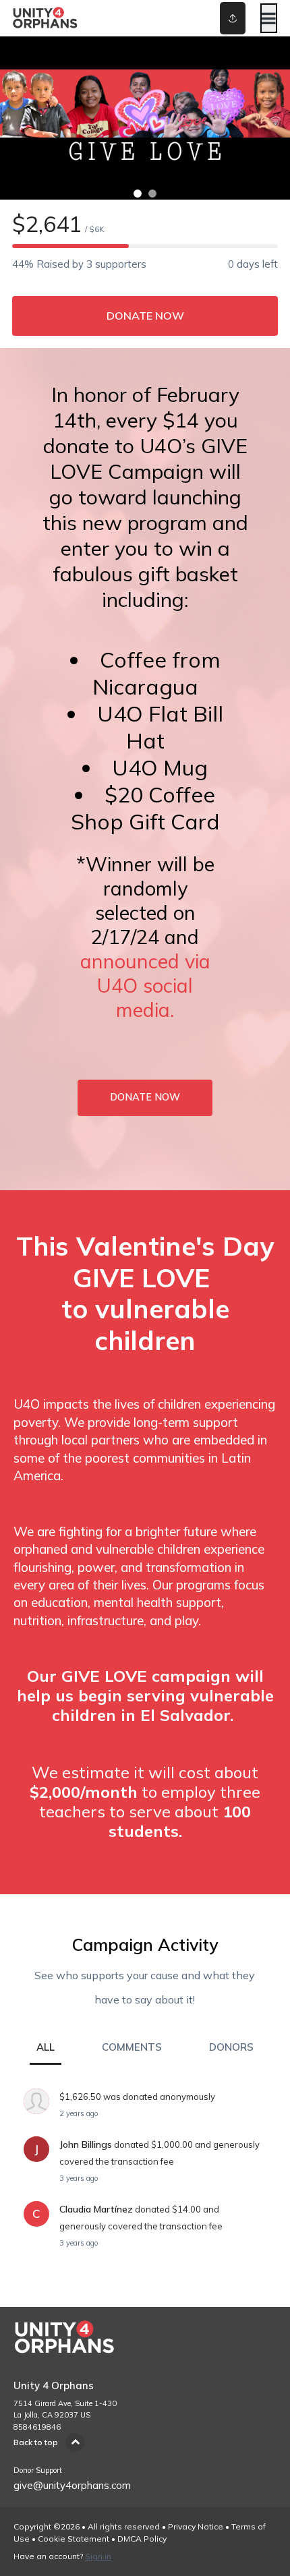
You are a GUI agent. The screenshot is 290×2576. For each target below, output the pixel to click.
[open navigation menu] (269, 18)
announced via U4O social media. (145, 985)
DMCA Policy (142, 2539)
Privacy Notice (196, 2526)
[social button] (233, 18)
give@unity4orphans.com (72, 2485)
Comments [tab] (132, 2047)
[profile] (211, 18)
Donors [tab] (231, 2047)
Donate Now (145, 316)
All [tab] (46, 2047)
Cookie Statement (74, 2539)
